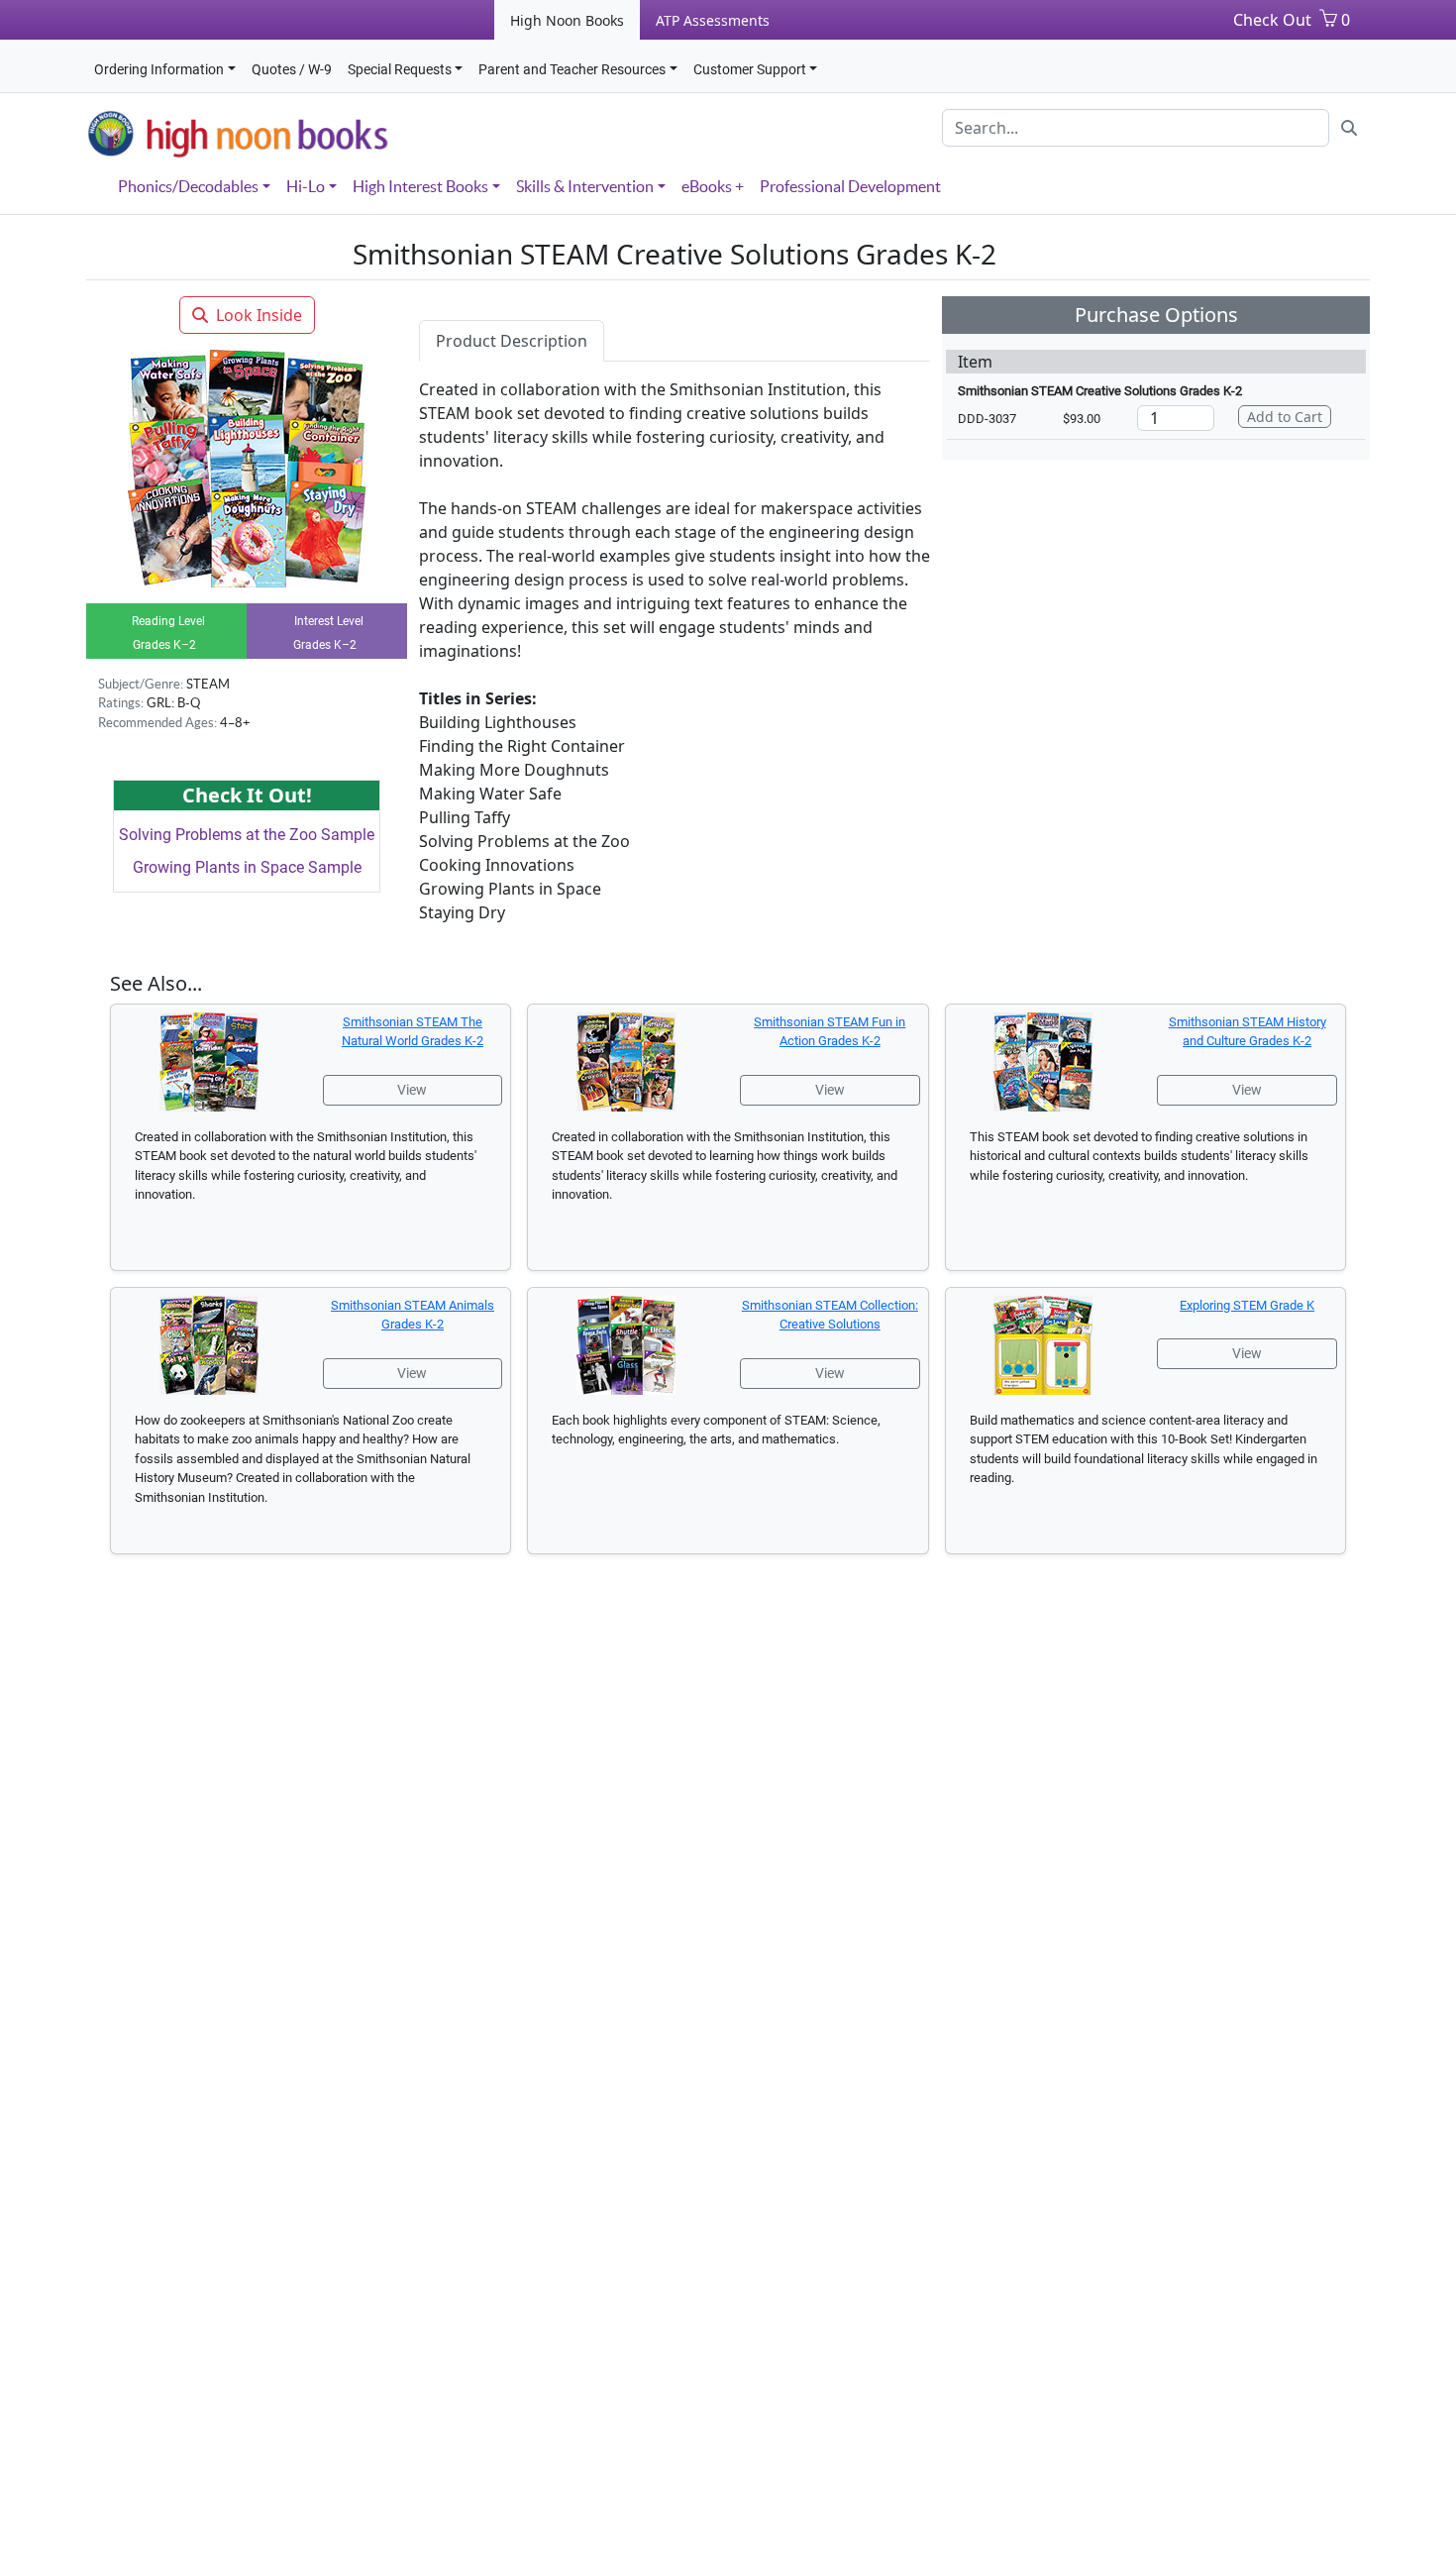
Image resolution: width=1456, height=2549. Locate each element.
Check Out (1272, 20)
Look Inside (259, 315)
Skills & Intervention (585, 186)
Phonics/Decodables (188, 186)
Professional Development (850, 186)
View (412, 1090)
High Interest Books (420, 186)
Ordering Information (159, 69)
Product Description (512, 341)
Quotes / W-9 (292, 69)
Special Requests (400, 69)
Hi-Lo (306, 186)
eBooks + (713, 186)
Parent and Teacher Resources (572, 69)
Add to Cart (1285, 417)
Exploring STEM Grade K (1247, 1305)
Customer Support (750, 69)
